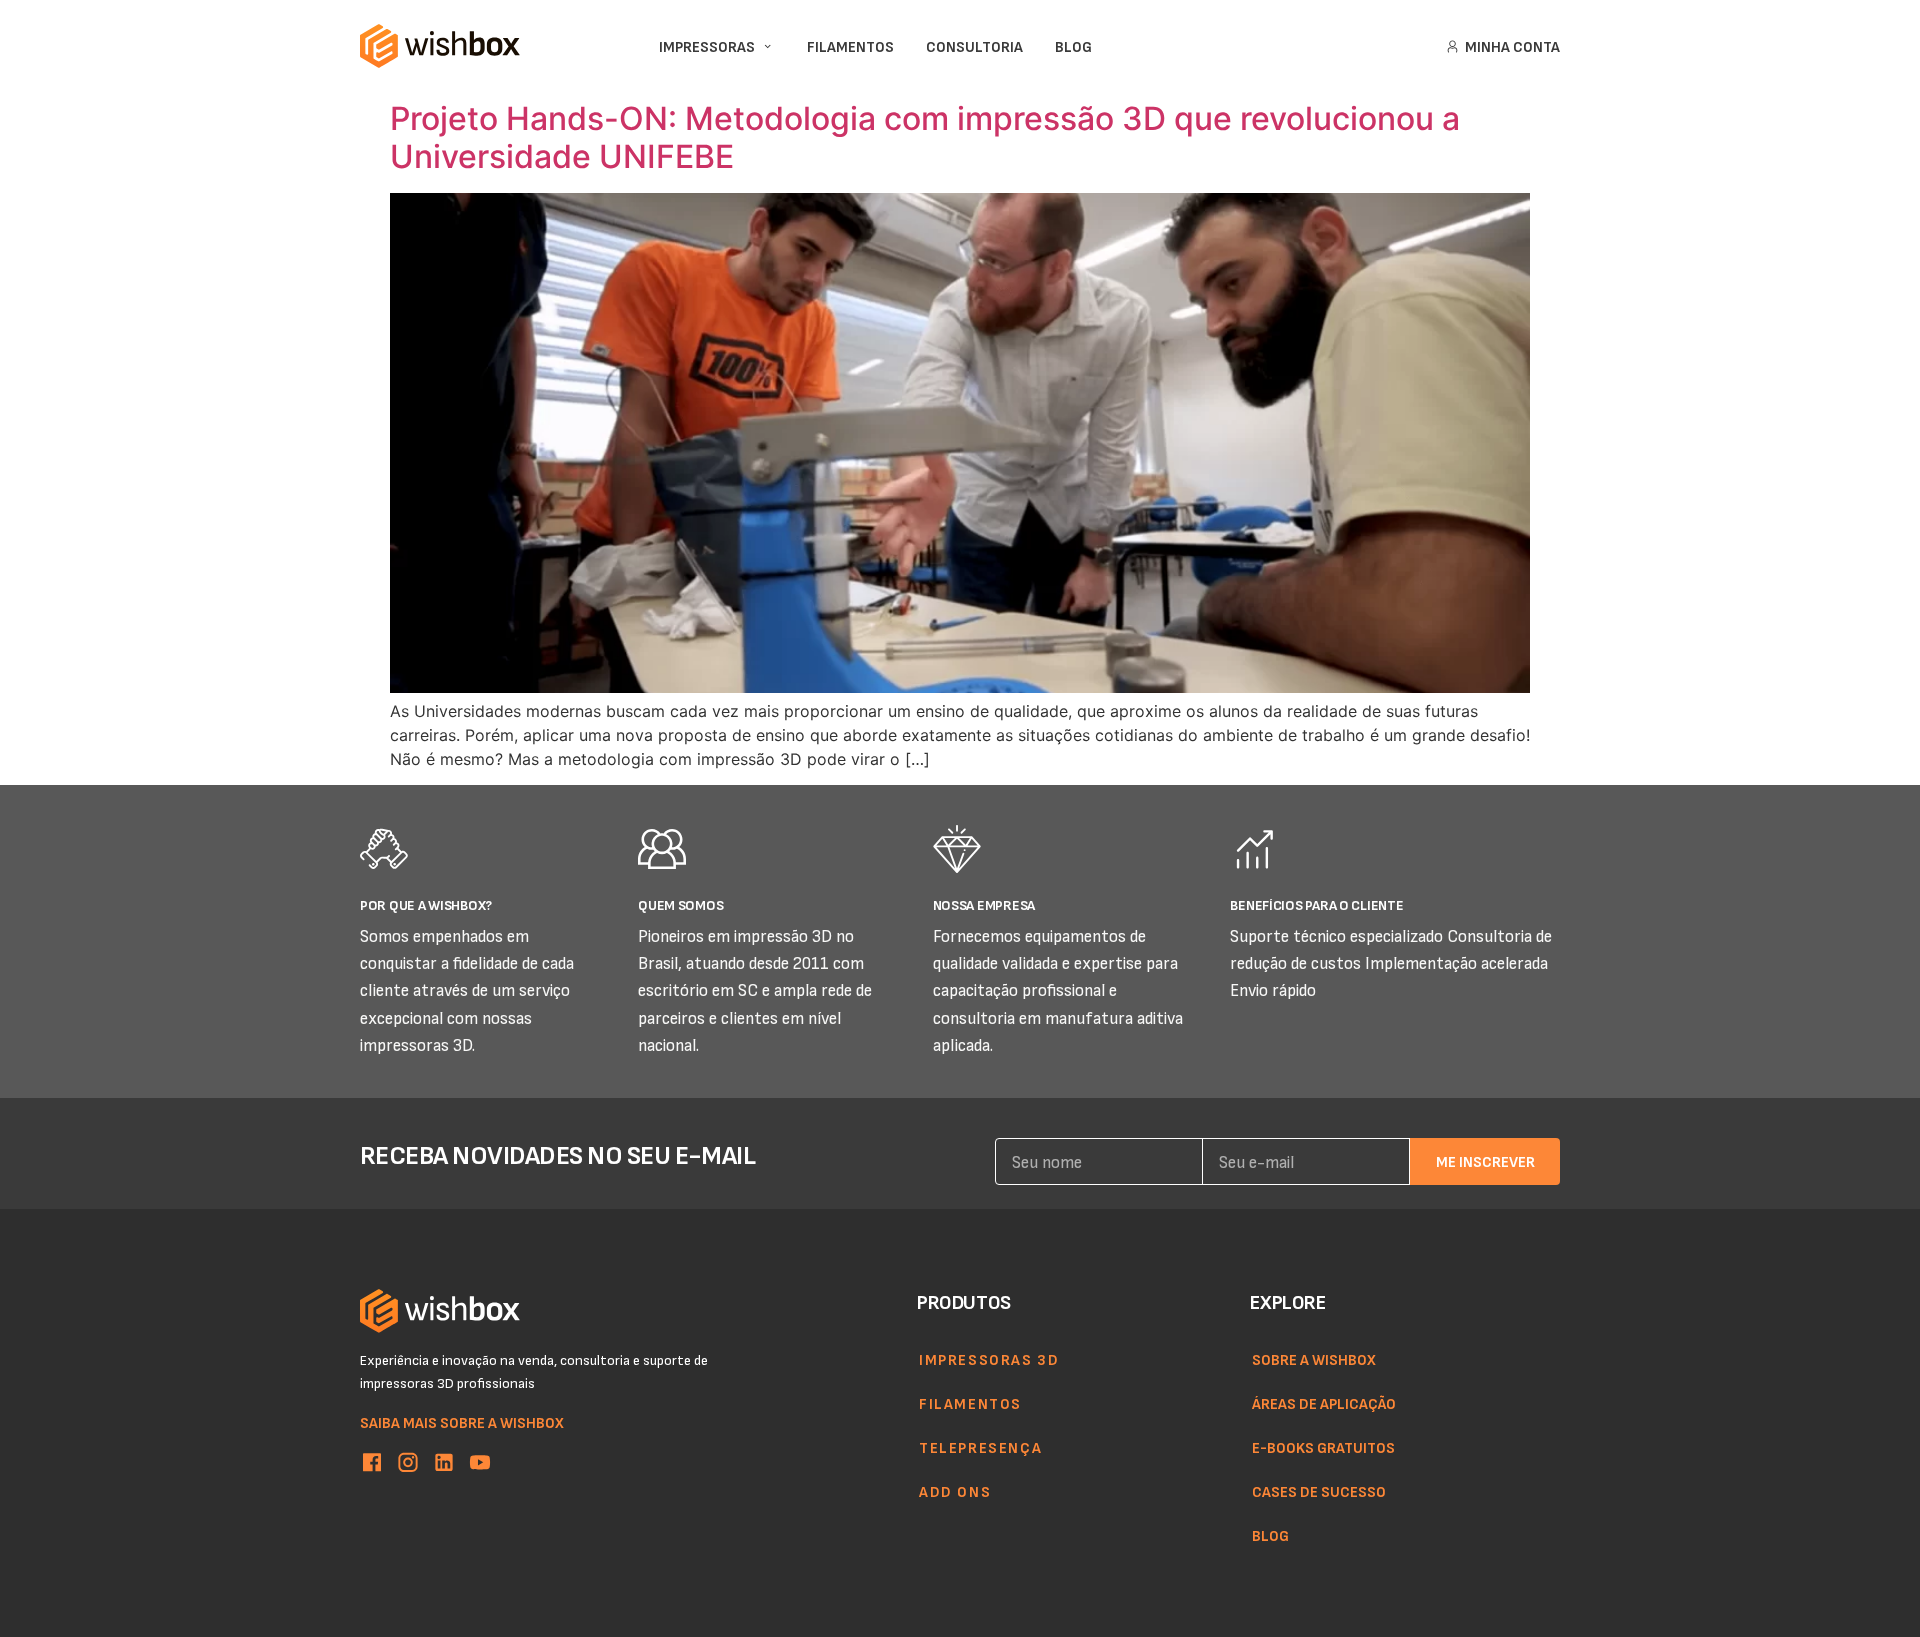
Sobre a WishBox (1314, 1359)
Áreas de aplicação (1324, 1403)
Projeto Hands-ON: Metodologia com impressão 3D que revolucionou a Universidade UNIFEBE (925, 137)
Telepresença (980, 1447)
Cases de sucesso (1319, 1491)
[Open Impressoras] (767, 46)
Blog (1270, 1535)
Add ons (955, 1491)
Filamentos (970, 1403)
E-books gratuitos (1323, 1447)
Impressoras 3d (989, 1359)
